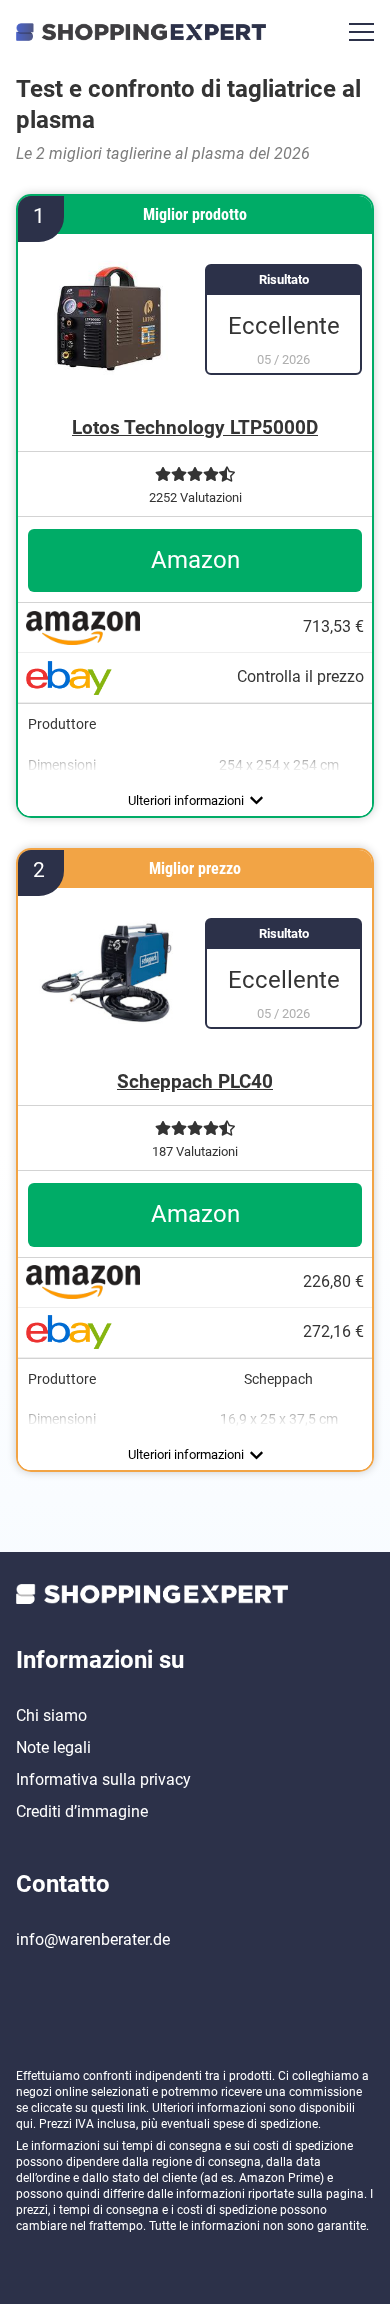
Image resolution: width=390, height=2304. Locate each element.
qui (24, 2124)
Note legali (53, 1747)
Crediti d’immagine (82, 1811)
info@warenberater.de (93, 1939)
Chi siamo (51, 1715)
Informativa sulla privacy (103, 1779)
